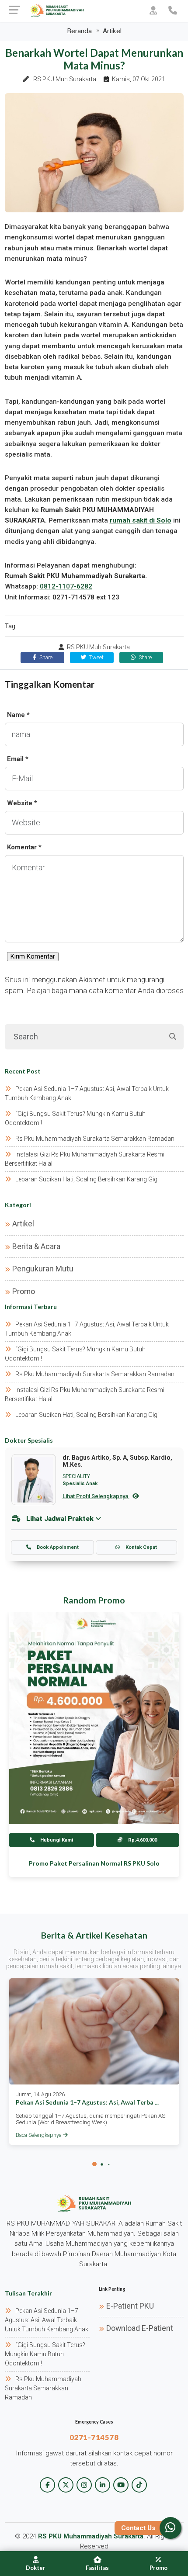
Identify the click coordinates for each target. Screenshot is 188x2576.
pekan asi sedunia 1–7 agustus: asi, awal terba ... (87, 2102)
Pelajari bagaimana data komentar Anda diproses (105, 990)
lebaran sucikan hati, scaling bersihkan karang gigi (87, 1179)
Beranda (79, 31)
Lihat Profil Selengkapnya (96, 1496)
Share (45, 657)
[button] (94, 2164)
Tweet (96, 657)
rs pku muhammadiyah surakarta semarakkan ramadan (95, 1139)
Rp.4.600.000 (142, 1840)
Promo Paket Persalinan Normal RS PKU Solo (94, 1863)
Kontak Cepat (141, 1547)
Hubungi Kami (56, 1840)
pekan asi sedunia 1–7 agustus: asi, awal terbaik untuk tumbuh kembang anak (47, 2320)
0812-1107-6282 (66, 586)
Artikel (112, 31)
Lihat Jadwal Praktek (60, 1519)
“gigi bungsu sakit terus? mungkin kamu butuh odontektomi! (45, 2354)
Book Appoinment (57, 1547)
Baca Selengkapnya (39, 2135)
